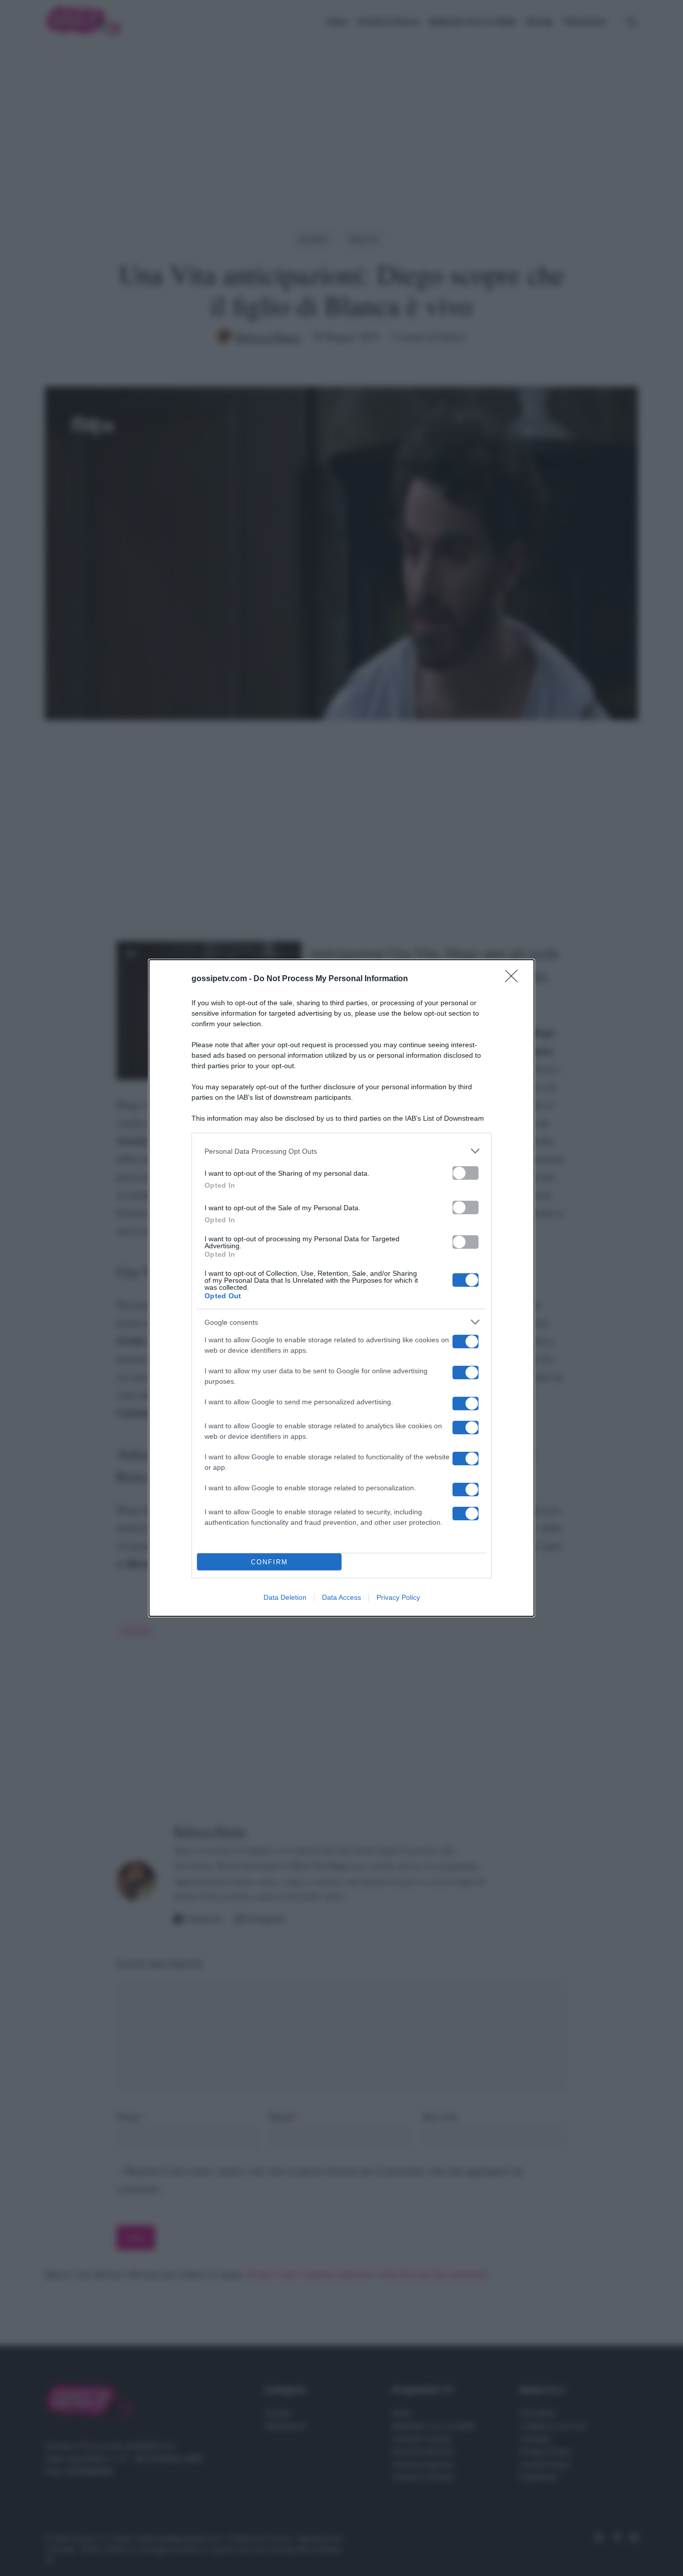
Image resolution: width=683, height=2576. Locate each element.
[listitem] (341, 1151)
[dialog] (341, 1288)
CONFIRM (269, 1562)
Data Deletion (285, 1597)
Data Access (341, 1597)
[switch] (465, 1173)
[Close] (514, 979)
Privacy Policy (398, 1597)
